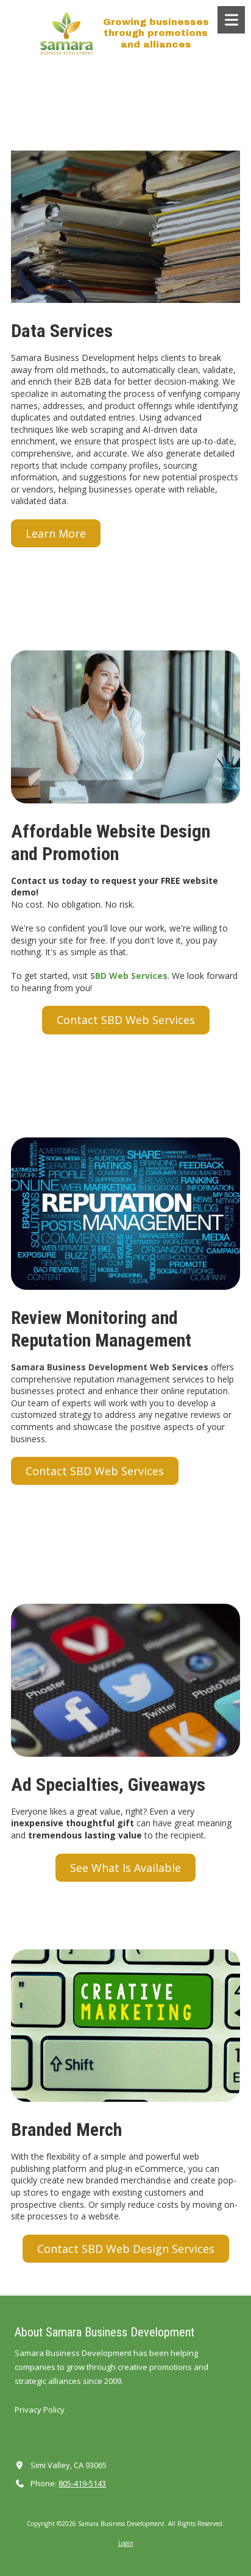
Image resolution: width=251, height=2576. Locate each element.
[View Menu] (231, 20)
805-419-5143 (82, 2483)
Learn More (56, 533)
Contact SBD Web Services (126, 1020)
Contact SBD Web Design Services (126, 2249)
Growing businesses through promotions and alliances (156, 33)
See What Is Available (125, 1868)
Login (126, 2543)
